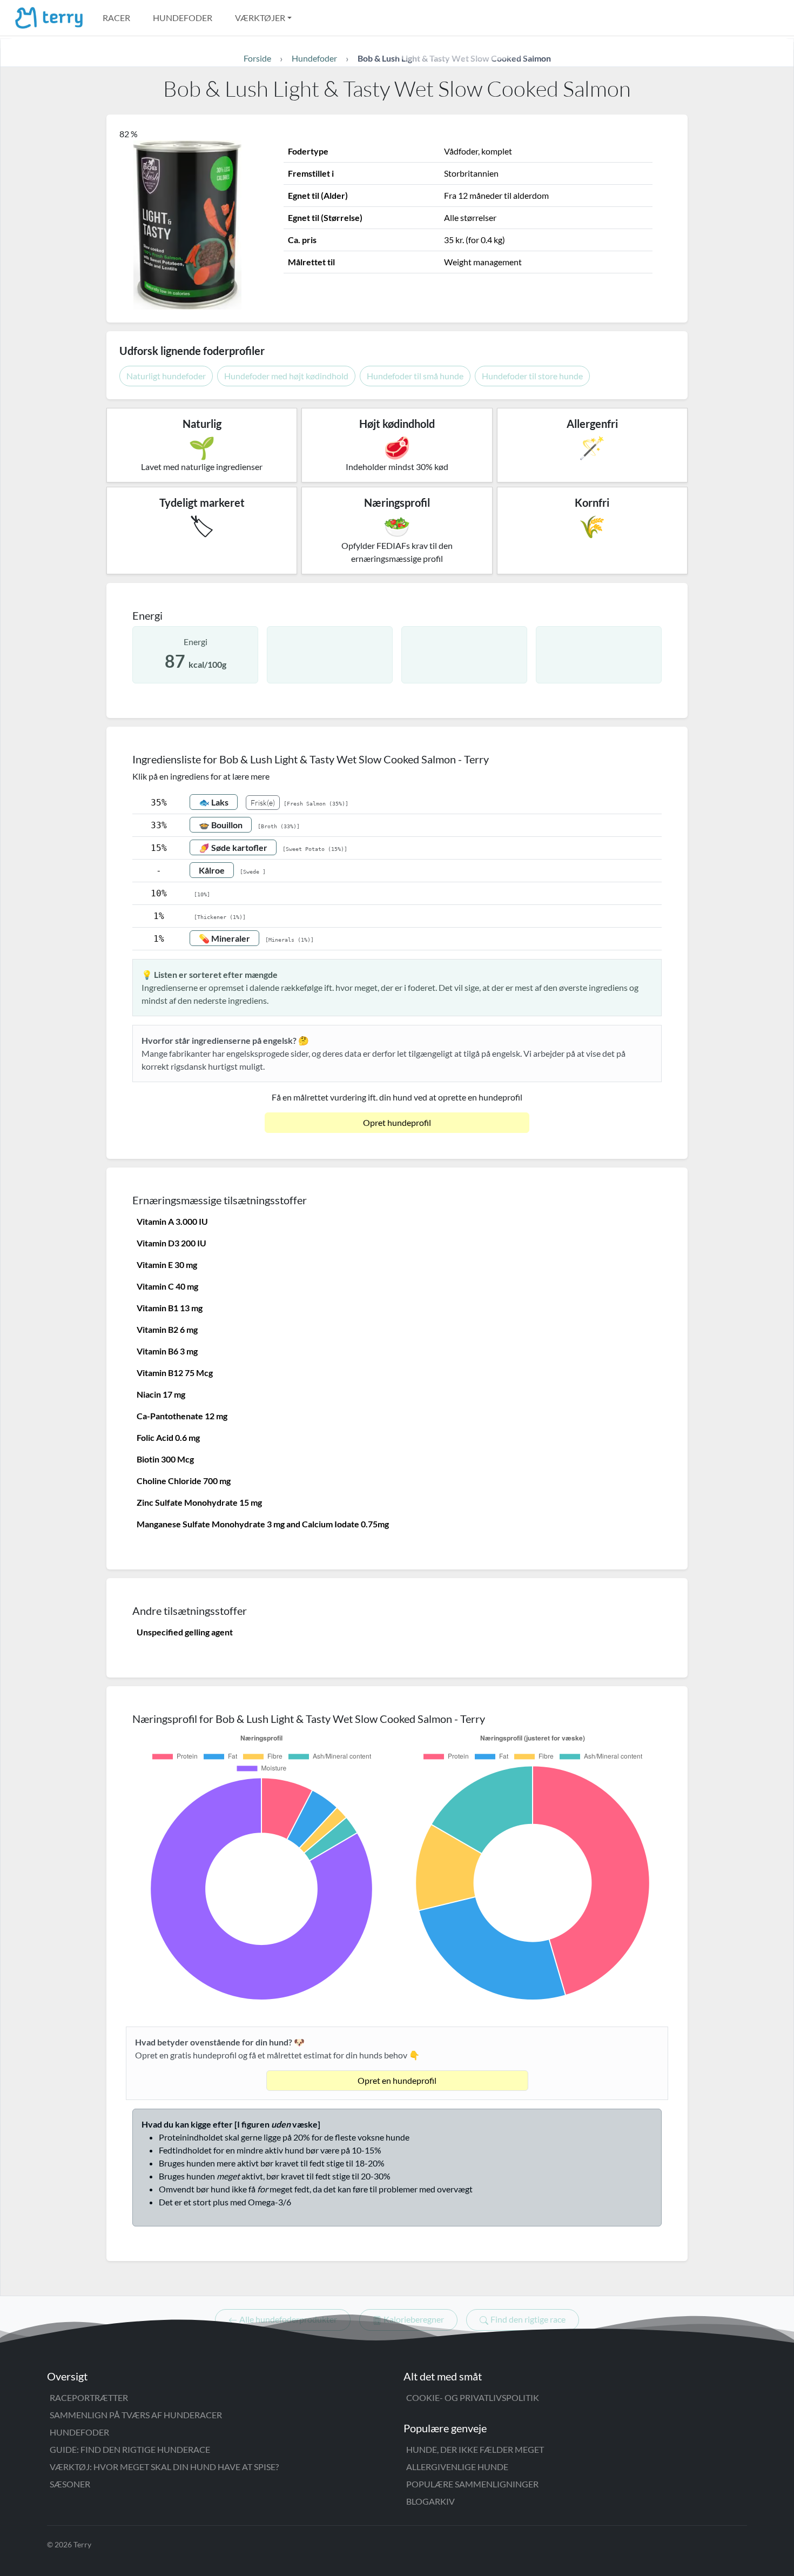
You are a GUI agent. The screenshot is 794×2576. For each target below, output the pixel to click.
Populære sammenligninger (472, 2484)
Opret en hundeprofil (397, 2080)
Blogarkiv (430, 2501)
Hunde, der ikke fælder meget (475, 2449)
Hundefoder (183, 18)
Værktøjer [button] (260, 18)
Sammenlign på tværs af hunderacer (136, 2415)
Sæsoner (70, 2484)
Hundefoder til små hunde (415, 376)
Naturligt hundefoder (166, 376)
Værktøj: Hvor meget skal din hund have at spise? (164, 2467)
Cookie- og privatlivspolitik (473, 2397)
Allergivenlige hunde (457, 2467)
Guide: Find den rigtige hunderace (130, 2449)
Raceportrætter (89, 2397)
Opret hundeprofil (397, 1122)
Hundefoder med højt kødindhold (286, 376)
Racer (116, 18)
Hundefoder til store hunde (532, 376)
